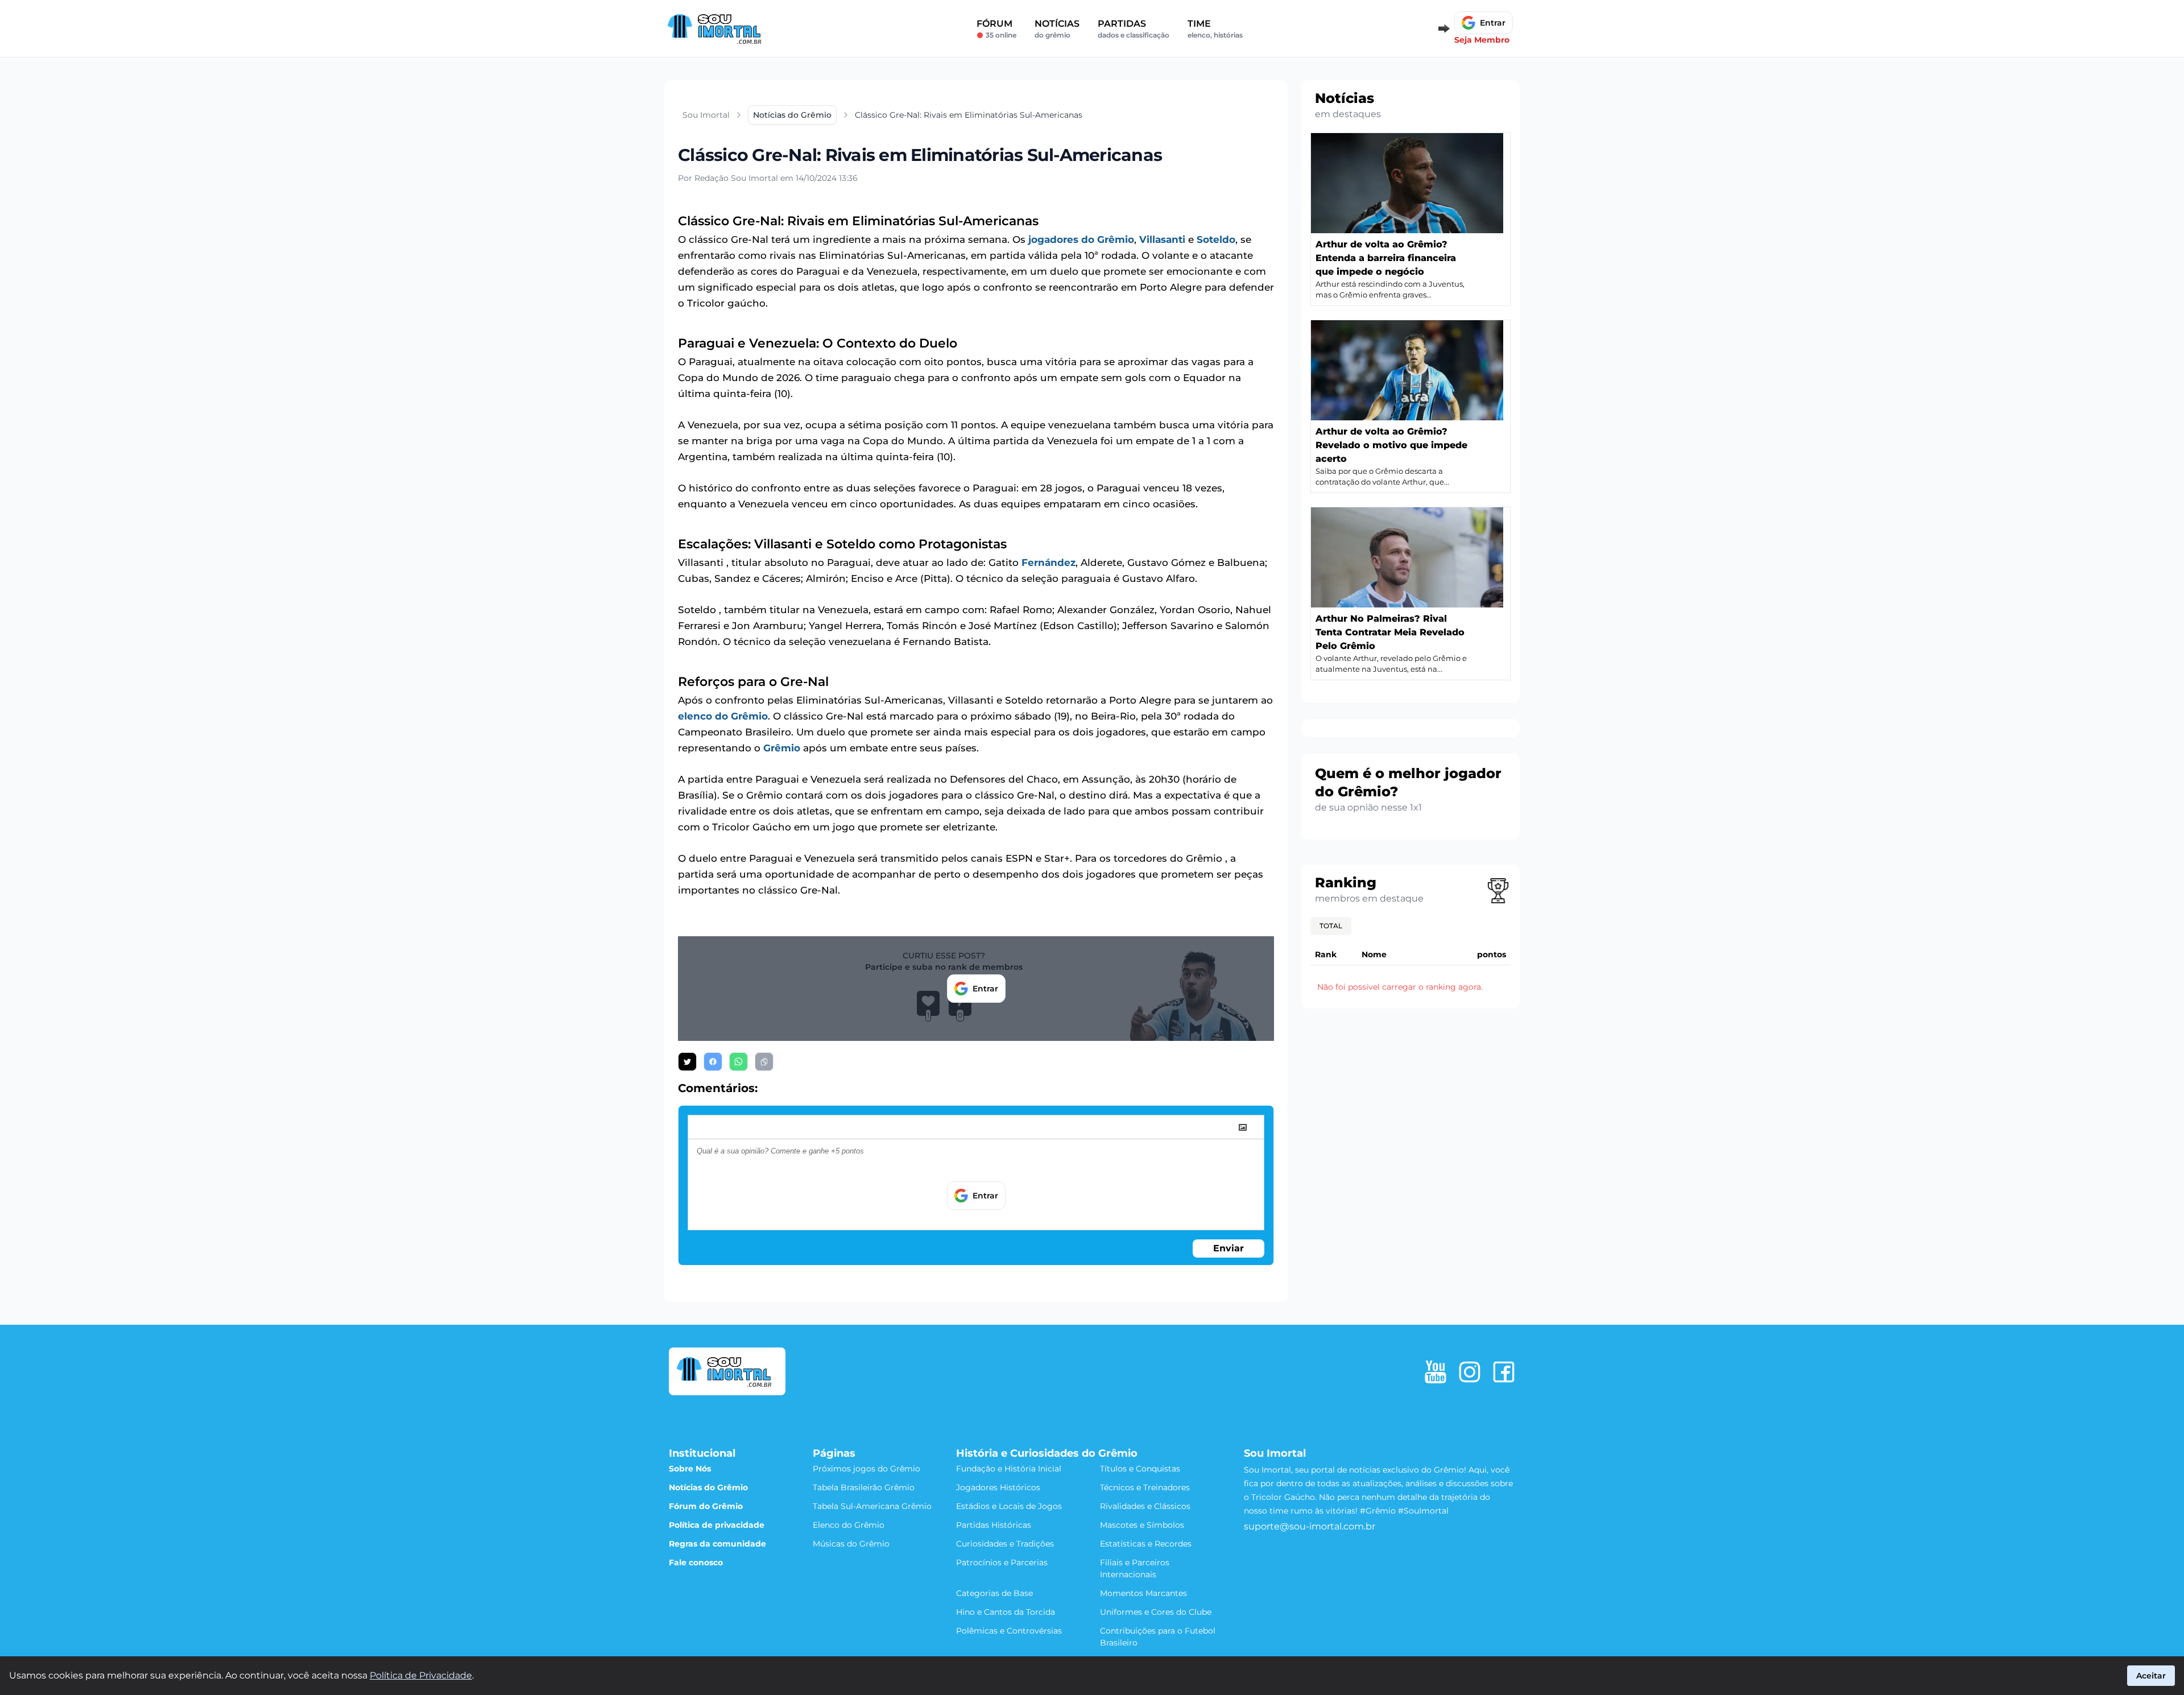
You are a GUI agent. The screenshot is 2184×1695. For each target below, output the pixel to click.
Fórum (996, 29)
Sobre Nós (690, 1469)
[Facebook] (1504, 1372)
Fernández (1048, 563)
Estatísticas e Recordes (1146, 1544)
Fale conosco (696, 1562)
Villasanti (1162, 239)
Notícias (1057, 29)
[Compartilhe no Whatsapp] (739, 1062)
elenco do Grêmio (723, 716)
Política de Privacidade (421, 1675)
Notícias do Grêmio (708, 1487)
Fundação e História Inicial (1009, 1469)
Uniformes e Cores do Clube (1156, 1612)
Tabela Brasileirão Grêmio (864, 1487)
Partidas (1134, 29)
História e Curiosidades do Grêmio (1047, 1453)
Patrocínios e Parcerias (1002, 1562)
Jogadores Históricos (998, 1487)
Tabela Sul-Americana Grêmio (872, 1506)
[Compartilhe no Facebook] (713, 1062)
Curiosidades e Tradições (1005, 1544)
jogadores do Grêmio (1081, 239)
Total (1331, 926)
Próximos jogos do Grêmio (866, 1469)
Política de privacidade (717, 1525)
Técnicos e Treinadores (1145, 1487)
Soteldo (1216, 239)
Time (1215, 29)
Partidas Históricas (994, 1525)
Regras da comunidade (717, 1544)
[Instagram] (1470, 1372)
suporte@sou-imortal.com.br (1310, 1526)
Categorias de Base (994, 1593)
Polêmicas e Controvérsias (1009, 1631)
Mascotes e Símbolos (1142, 1525)
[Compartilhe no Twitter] (687, 1062)
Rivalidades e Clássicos (1145, 1506)
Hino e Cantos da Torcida (1006, 1612)
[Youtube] (1436, 1372)
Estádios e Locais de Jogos (1009, 1506)
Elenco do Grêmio (849, 1525)
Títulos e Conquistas (1140, 1469)
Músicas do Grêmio (851, 1544)
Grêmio (782, 748)
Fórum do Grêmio (706, 1506)
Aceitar (2151, 1676)
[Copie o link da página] (764, 1062)
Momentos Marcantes (1143, 1593)
